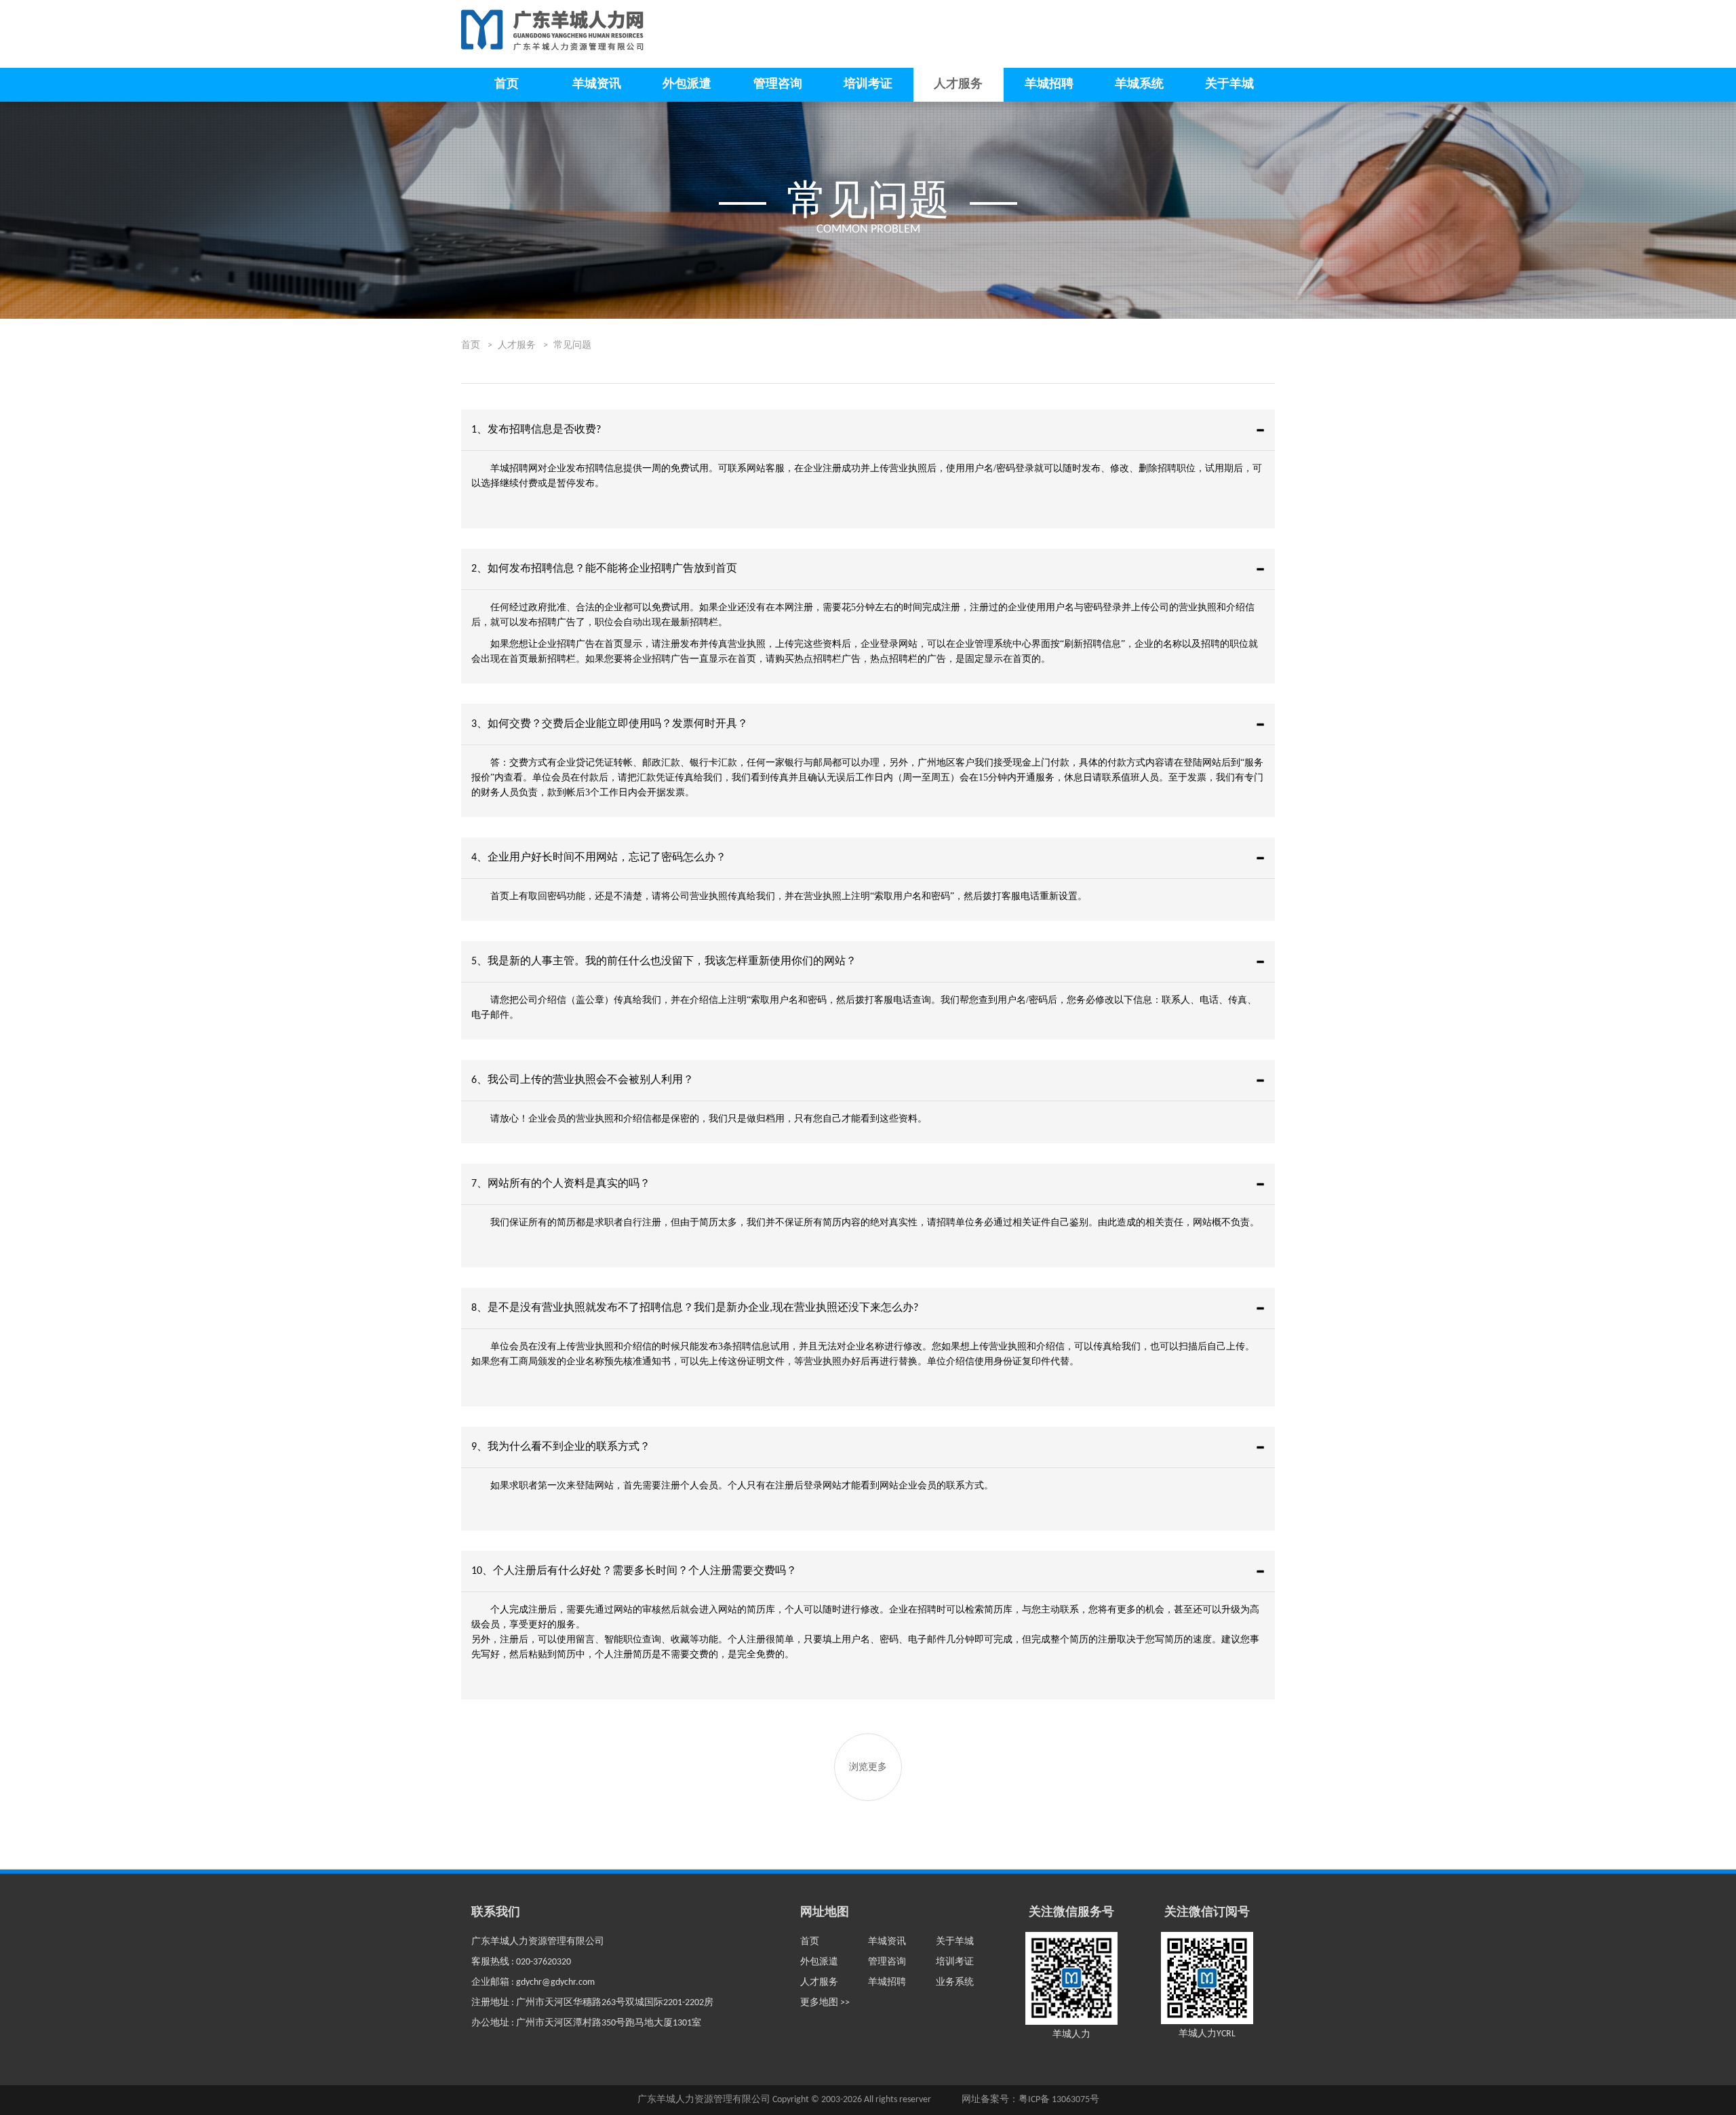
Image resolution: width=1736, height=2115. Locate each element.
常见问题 (572, 345)
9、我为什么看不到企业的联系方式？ (561, 1447)
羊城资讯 (597, 84)
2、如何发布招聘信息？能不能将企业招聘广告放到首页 (604, 569)
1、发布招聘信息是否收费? (536, 430)
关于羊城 (1229, 84)
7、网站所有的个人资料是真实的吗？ (561, 1184)
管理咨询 (778, 84)
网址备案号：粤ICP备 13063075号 (1030, 2100)
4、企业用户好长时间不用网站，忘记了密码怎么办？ (599, 858)
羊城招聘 (1049, 84)
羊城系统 (1139, 84)
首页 (507, 84)
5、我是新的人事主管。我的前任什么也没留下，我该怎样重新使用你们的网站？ (664, 962)
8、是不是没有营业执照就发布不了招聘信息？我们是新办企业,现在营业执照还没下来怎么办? (695, 1308)
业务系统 (955, 1982)
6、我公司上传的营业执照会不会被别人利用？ (583, 1080)
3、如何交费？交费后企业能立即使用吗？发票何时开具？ (610, 724)
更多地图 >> (825, 2003)
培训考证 (868, 84)
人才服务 (958, 84)
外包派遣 (687, 84)
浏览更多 (868, 1767)
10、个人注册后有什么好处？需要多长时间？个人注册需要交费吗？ (634, 1571)
